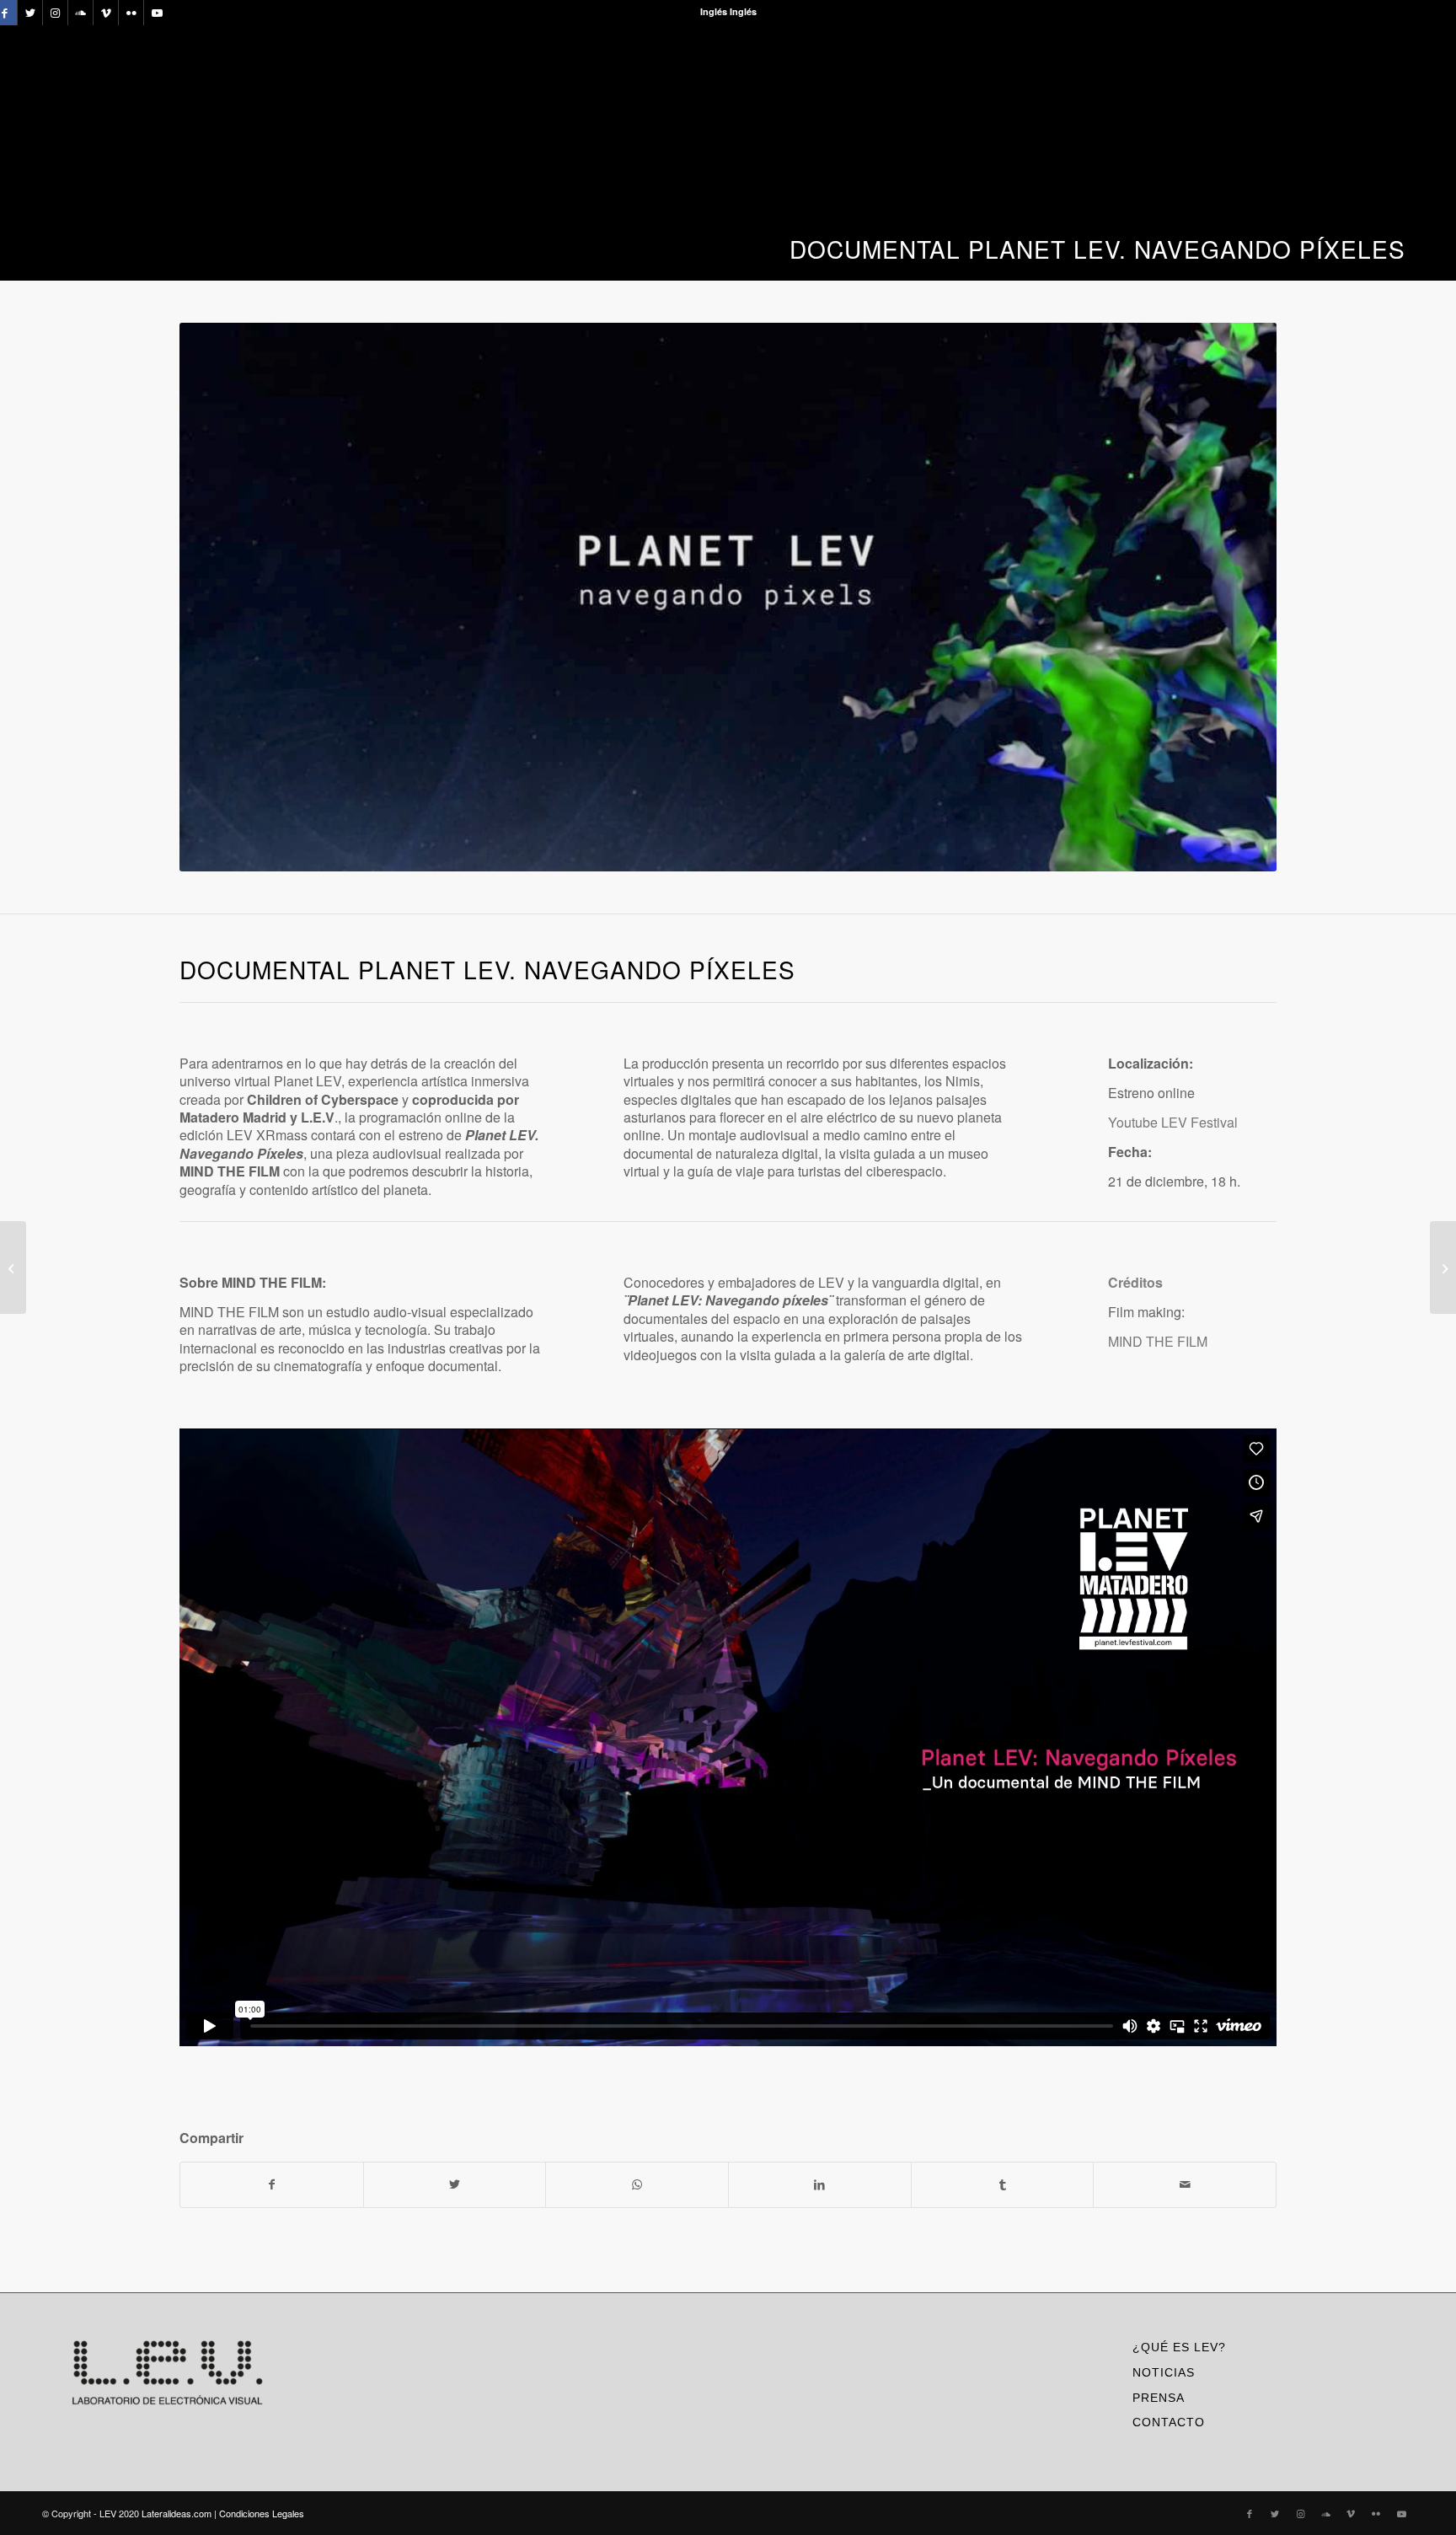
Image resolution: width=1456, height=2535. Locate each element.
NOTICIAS (1164, 2372)
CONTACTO (1169, 2422)
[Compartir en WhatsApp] (637, 2184)
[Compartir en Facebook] (272, 2184)
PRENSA (1159, 2398)
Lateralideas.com (177, 2513)
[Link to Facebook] (1250, 2513)
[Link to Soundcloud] (80, 13)
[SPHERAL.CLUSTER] (13, 1267)
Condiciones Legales (262, 2513)
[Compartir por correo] (1185, 2184)
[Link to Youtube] (157, 13)
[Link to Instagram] (55, 13)
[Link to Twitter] (30, 13)
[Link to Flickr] (131, 13)
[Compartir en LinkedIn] (820, 2184)
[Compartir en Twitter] (455, 2184)
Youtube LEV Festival (1173, 1122)
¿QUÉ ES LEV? (1179, 2347)
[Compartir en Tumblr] (1003, 2184)
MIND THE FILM (1158, 1341)
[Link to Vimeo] (106, 13)
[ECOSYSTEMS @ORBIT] (1443, 1267)
